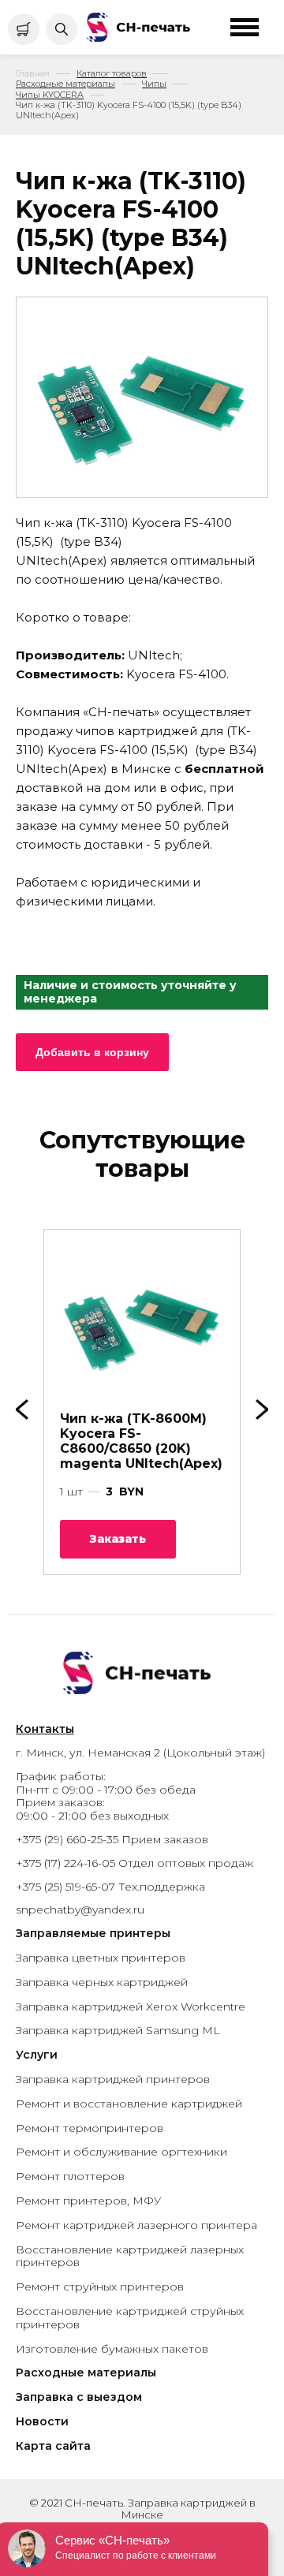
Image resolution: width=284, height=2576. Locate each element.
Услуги (37, 2055)
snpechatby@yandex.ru (80, 1910)
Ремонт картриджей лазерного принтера (136, 2225)
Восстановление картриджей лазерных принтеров (130, 2256)
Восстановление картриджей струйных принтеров (130, 2318)
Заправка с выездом (79, 2397)
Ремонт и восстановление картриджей (129, 2104)
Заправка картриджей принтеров (113, 2079)
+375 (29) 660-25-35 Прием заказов (112, 1839)
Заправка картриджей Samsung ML (118, 2030)
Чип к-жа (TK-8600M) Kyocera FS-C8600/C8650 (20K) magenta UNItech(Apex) (141, 1441)
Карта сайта (53, 2446)
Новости (42, 2421)
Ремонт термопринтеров (90, 2128)
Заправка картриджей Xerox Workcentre (131, 2007)
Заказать (118, 1539)
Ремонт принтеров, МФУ (88, 2201)
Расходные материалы (86, 2373)
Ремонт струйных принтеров (100, 2287)
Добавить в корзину (92, 1052)
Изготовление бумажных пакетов (112, 2349)
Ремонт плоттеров (70, 2176)
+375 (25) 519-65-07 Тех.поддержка (110, 1887)
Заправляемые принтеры (93, 1933)
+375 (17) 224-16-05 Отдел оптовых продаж (135, 1863)
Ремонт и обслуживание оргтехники (121, 2152)
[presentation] (262, 1409)
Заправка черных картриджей (102, 1982)
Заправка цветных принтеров (101, 1958)
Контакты (45, 1729)
